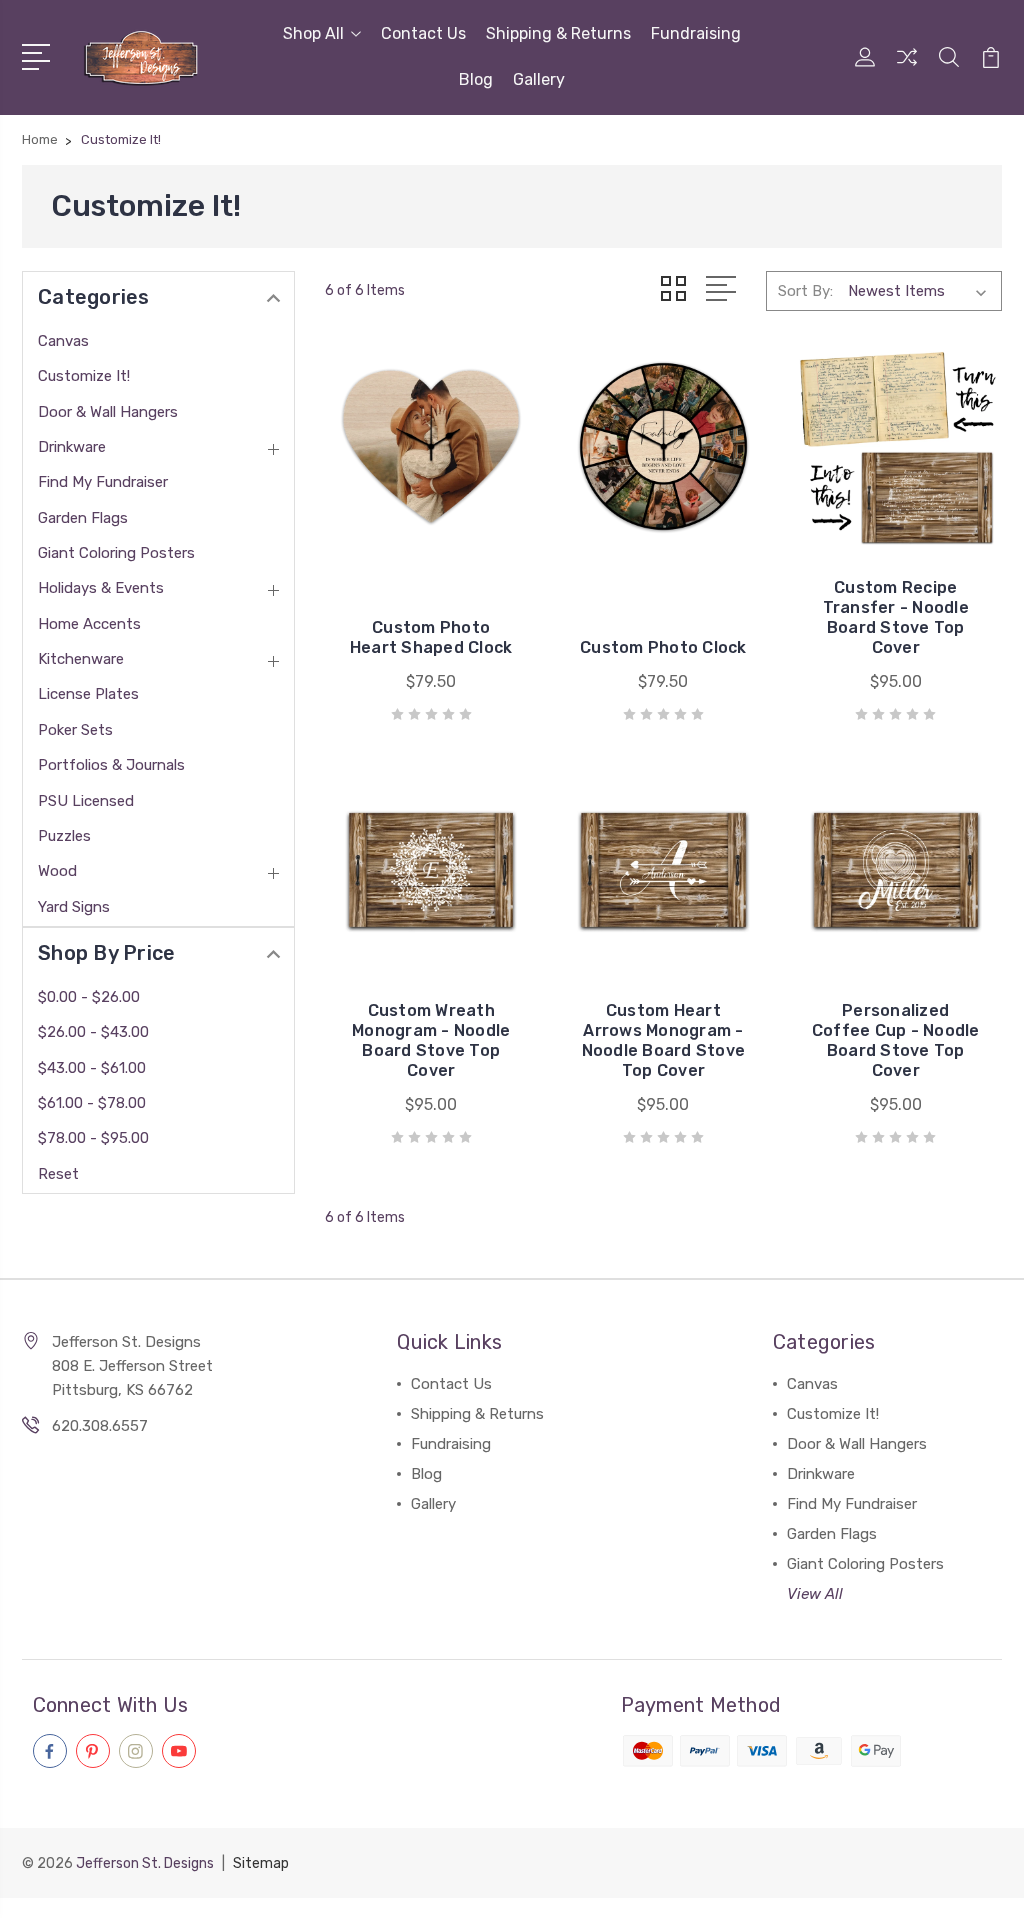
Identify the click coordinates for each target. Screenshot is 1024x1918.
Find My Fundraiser (103, 482)
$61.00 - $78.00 (92, 1103)
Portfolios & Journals (111, 765)
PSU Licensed (86, 801)
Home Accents (89, 624)
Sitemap (261, 1863)
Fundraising (696, 33)
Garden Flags (83, 518)
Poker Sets (75, 730)
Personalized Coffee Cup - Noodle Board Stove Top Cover (896, 1040)
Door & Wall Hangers (108, 412)
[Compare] (907, 69)
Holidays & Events (101, 588)
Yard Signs (74, 907)
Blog (476, 79)
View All (815, 1594)
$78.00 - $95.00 (93, 1138)
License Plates (88, 694)
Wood (57, 871)
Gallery (539, 79)
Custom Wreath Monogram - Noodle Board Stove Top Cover (431, 1040)
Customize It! (84, 376)
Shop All (313, 33)
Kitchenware (81, 659)
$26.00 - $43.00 (93, 1032)
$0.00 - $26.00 (89, 997)
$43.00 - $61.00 (92, 1068)
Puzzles (64, 836)
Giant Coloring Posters (116, 553)
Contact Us (423, 33)
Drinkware (72, 447)
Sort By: (805, 291)
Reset (58, 1174)
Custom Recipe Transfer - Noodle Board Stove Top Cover (896, 617)
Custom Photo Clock (663, 647)
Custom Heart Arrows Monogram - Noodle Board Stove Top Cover (664, 1040)
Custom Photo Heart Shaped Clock (431, 637)
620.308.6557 (100, 1426)
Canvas (63, 341)
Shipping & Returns (558, 33)
